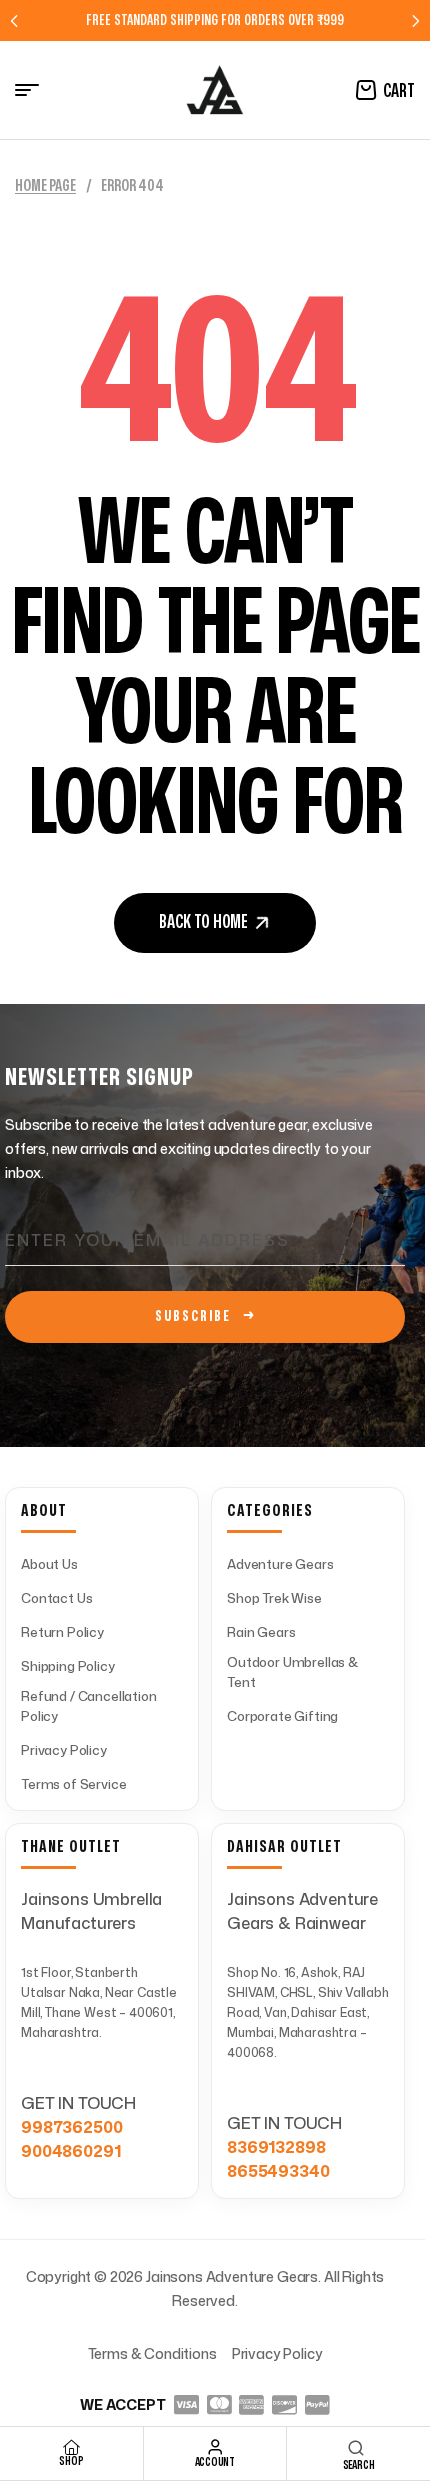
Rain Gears (261, 1632)
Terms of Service (73, 1784)
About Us (49, 1564)
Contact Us (56, 1598)
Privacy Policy (64, 1750)
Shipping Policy (68, 1666)
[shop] (71, 2447)
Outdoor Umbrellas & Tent (292, 1672)
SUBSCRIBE (205, 1316)
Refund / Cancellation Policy (89, 1706)
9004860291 (70, 2151)
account (215, 2462)
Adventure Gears (280, 1564)
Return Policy (62, 1632)
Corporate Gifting (282, 1716)
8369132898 (276, 2147)
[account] (215, 2447)
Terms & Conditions (152, 2353)
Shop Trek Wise (274, 1598)
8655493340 (278, 2171)
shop (71, 2461)
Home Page (45, 186)
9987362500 (71, 2127)
